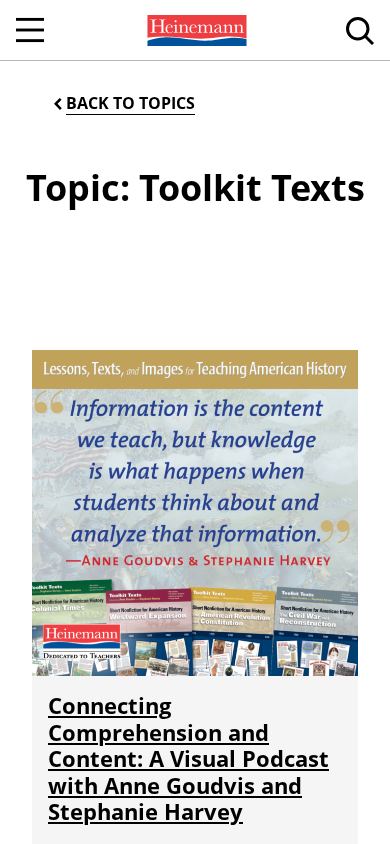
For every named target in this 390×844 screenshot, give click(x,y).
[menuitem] (195, 30)
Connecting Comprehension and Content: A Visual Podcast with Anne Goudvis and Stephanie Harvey (188, 758)
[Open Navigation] (30, 30)
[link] (195, 30)
